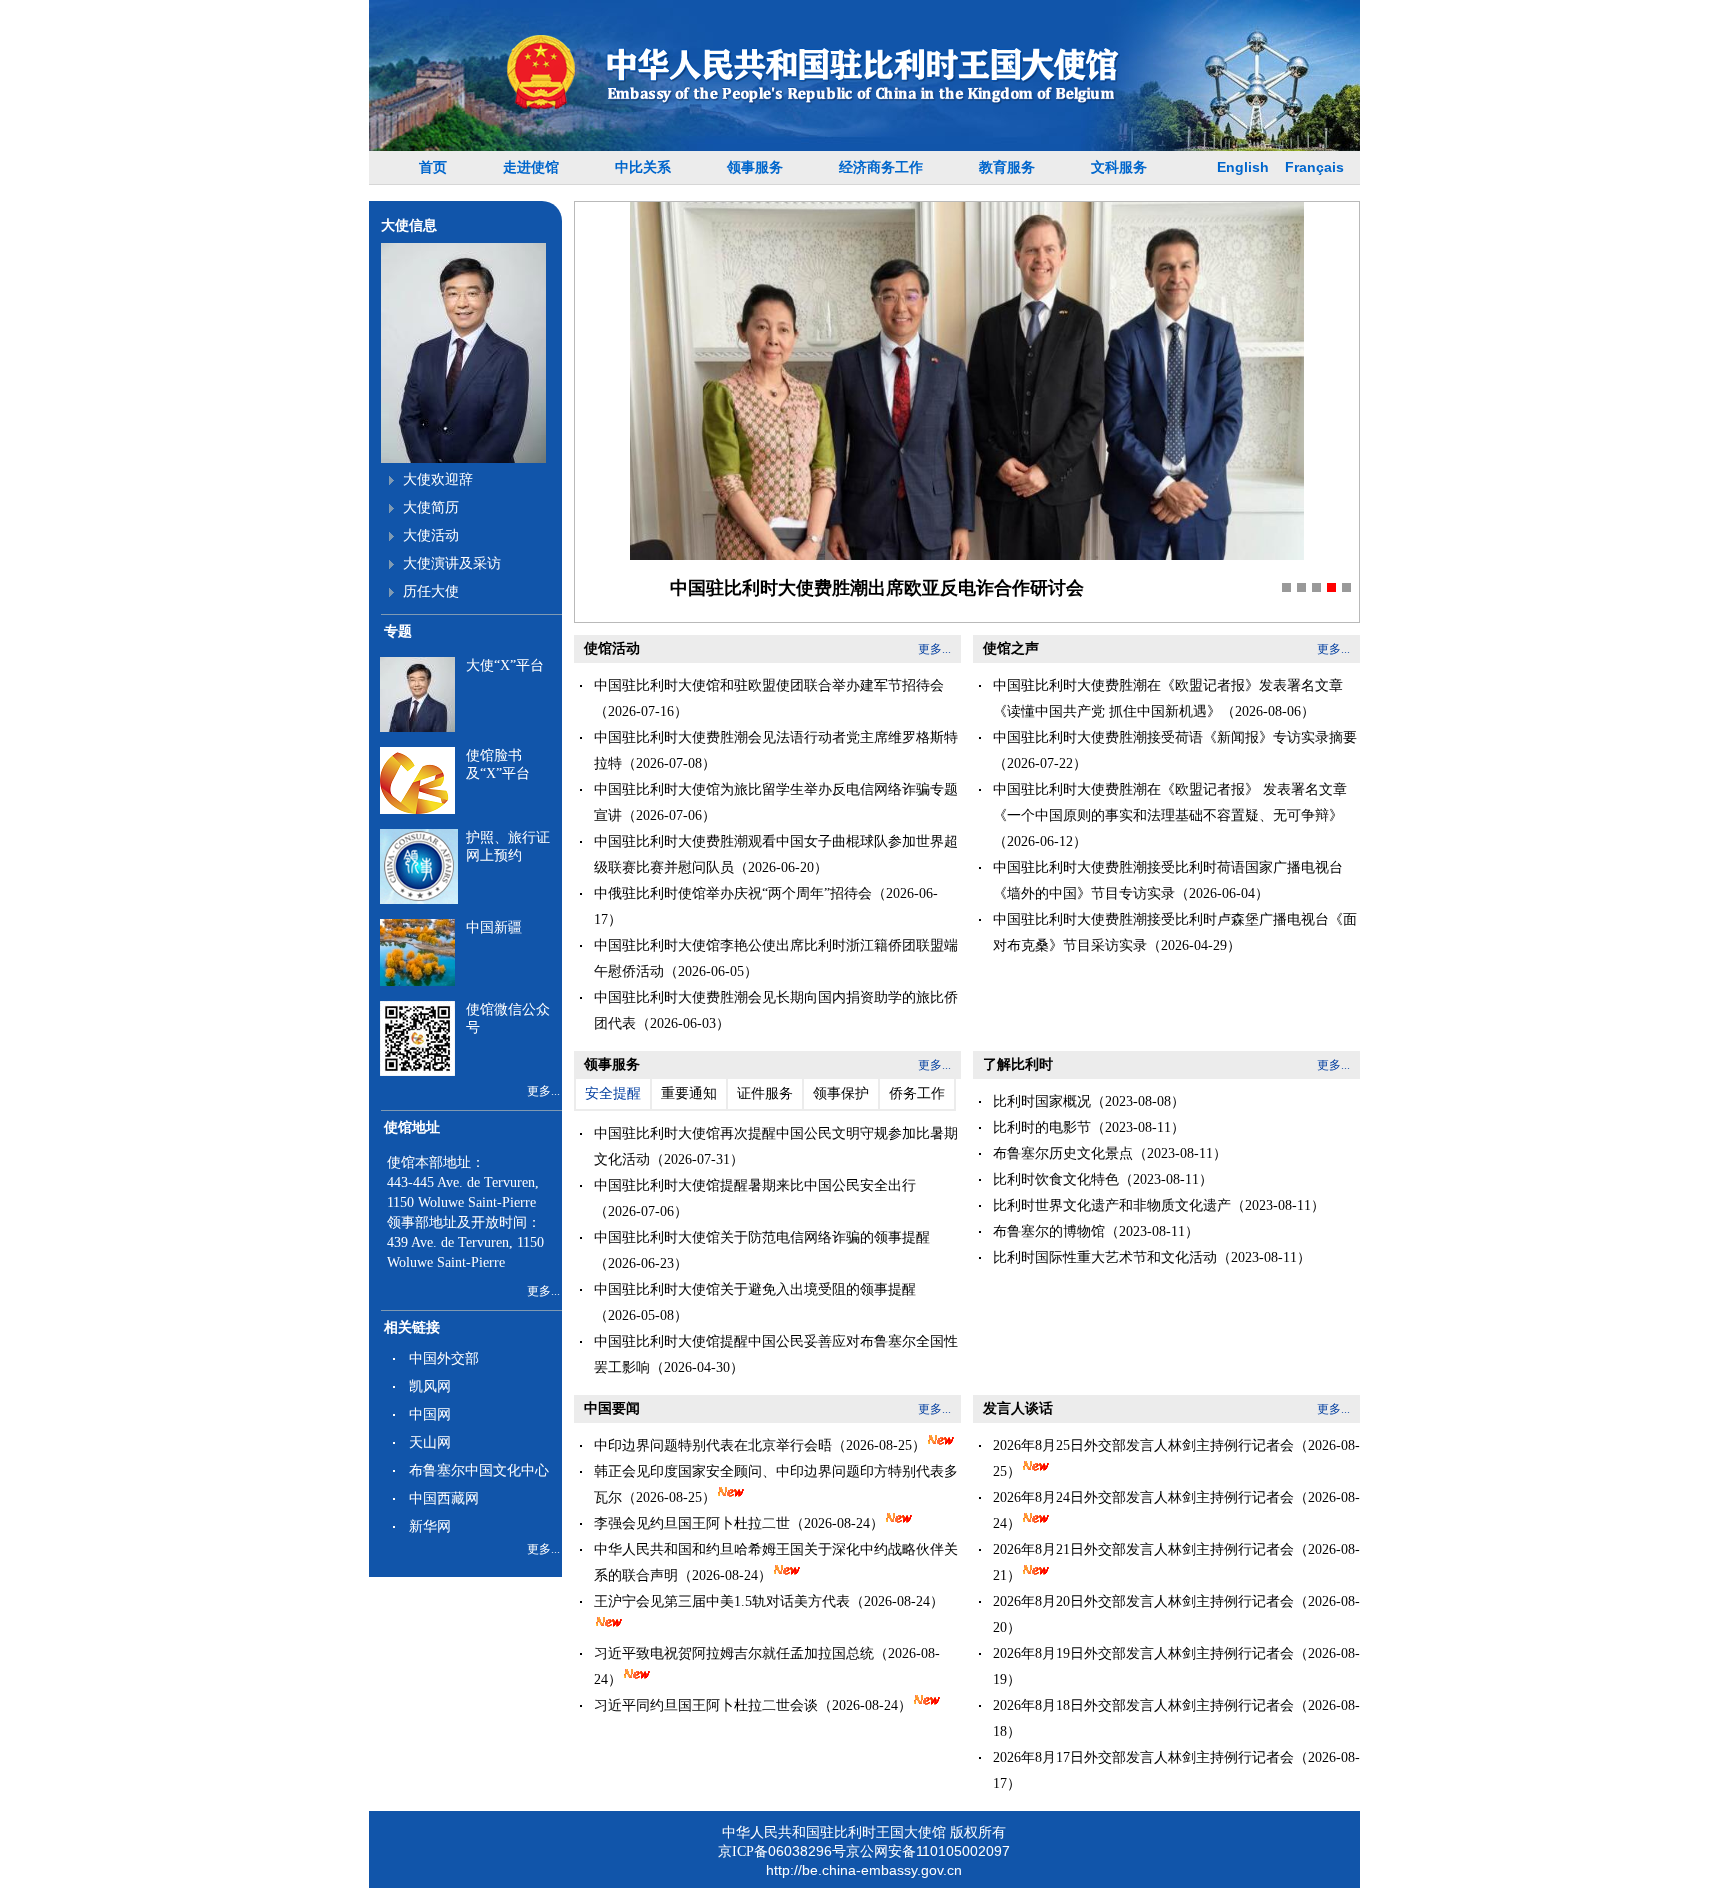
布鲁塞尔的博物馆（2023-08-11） (1096, 1231)
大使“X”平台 (505, 665)
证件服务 (765, 1093)
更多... (543, 1091)
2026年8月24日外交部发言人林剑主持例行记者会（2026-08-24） (1176, 1510)
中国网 (430, 1414)
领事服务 (755, 167)
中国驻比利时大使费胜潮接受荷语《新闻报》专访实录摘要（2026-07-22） (1175, 750)
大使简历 (431, 507)
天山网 (430, 1442)
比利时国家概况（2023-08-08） (1089, 1101)
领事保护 (841, 1093)
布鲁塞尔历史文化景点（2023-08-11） (1110, 1153)
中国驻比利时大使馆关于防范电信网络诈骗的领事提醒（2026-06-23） (762, 1250)
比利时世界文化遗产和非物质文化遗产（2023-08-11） (1159, 1205)
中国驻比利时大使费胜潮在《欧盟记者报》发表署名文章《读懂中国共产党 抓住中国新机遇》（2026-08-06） (1168, 698)
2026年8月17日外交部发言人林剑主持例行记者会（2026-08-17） (1176, 1770)
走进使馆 (531, 167)
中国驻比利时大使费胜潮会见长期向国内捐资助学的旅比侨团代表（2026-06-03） (776, 1010)
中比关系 (643, 167)
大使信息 (409, 225)
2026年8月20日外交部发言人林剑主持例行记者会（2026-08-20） (1176, 1614)
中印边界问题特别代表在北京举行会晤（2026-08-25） (760, 1445)
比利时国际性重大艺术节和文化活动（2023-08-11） (1152, 1257)
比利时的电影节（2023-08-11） (1089, 1127)
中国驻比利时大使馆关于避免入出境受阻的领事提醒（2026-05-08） (755, 1302)
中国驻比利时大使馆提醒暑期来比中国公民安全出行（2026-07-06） (755, 1198)
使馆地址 (412, 1127)
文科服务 (1119, 167)
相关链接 (412, 1327)
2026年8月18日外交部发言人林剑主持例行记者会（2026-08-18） (1176, 1718)
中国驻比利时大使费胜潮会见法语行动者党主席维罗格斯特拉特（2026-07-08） (776, 750)
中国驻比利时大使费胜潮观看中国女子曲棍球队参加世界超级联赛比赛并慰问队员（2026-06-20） (776, 854)
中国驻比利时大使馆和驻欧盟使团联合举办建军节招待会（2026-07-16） (769, 698)
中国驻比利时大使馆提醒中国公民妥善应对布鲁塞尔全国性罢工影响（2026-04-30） (776, 1354)
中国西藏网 (444, 1498)
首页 (433, 167)
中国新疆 (494, 927)
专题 (398, 631)
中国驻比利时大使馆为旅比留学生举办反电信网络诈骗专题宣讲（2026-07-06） (776, 802)
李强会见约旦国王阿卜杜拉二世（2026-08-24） (739, 1523)
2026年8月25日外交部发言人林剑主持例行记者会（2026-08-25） (1176, 1458)
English (1243, 167)
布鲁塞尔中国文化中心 (479, 1470)
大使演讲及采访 (452, 563)
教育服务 (1007, 167)
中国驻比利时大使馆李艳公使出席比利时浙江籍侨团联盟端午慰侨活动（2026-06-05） (776, 958)
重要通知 (689, 1093)
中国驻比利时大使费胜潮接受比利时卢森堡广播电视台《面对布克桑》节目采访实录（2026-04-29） (1175, 932)
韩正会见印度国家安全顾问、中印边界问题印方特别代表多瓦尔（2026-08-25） (776, 1484)
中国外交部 (444, 1358)
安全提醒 (613, 1093)
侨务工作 (917, 1093)
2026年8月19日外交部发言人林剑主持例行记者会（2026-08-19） (1176, 1666)
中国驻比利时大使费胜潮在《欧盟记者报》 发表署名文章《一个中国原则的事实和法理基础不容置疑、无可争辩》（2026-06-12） (1170, 815)
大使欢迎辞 (438, 479)
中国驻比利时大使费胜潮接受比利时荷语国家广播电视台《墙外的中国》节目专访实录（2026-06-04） (1168, 880)
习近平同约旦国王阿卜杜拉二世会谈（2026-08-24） (753, 1705)
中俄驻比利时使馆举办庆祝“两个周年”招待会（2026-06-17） (766, 906)
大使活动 (431, 535)
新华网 (430, 1526)
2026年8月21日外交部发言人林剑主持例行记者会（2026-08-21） (1176, 1562)
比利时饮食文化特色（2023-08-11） (1103, 1179)
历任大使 (431, 591)
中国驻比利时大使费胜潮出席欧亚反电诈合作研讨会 (877, 588)
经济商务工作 (881, 167)
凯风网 (430, 1386)
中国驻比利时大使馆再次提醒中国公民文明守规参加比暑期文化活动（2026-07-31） (776, 1146)
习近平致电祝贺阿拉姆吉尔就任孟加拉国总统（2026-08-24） (767, 1666)
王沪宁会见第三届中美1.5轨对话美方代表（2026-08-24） (769, 1601)
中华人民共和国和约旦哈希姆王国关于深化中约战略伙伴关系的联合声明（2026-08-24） (776, 1562)
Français (1314, 167)
